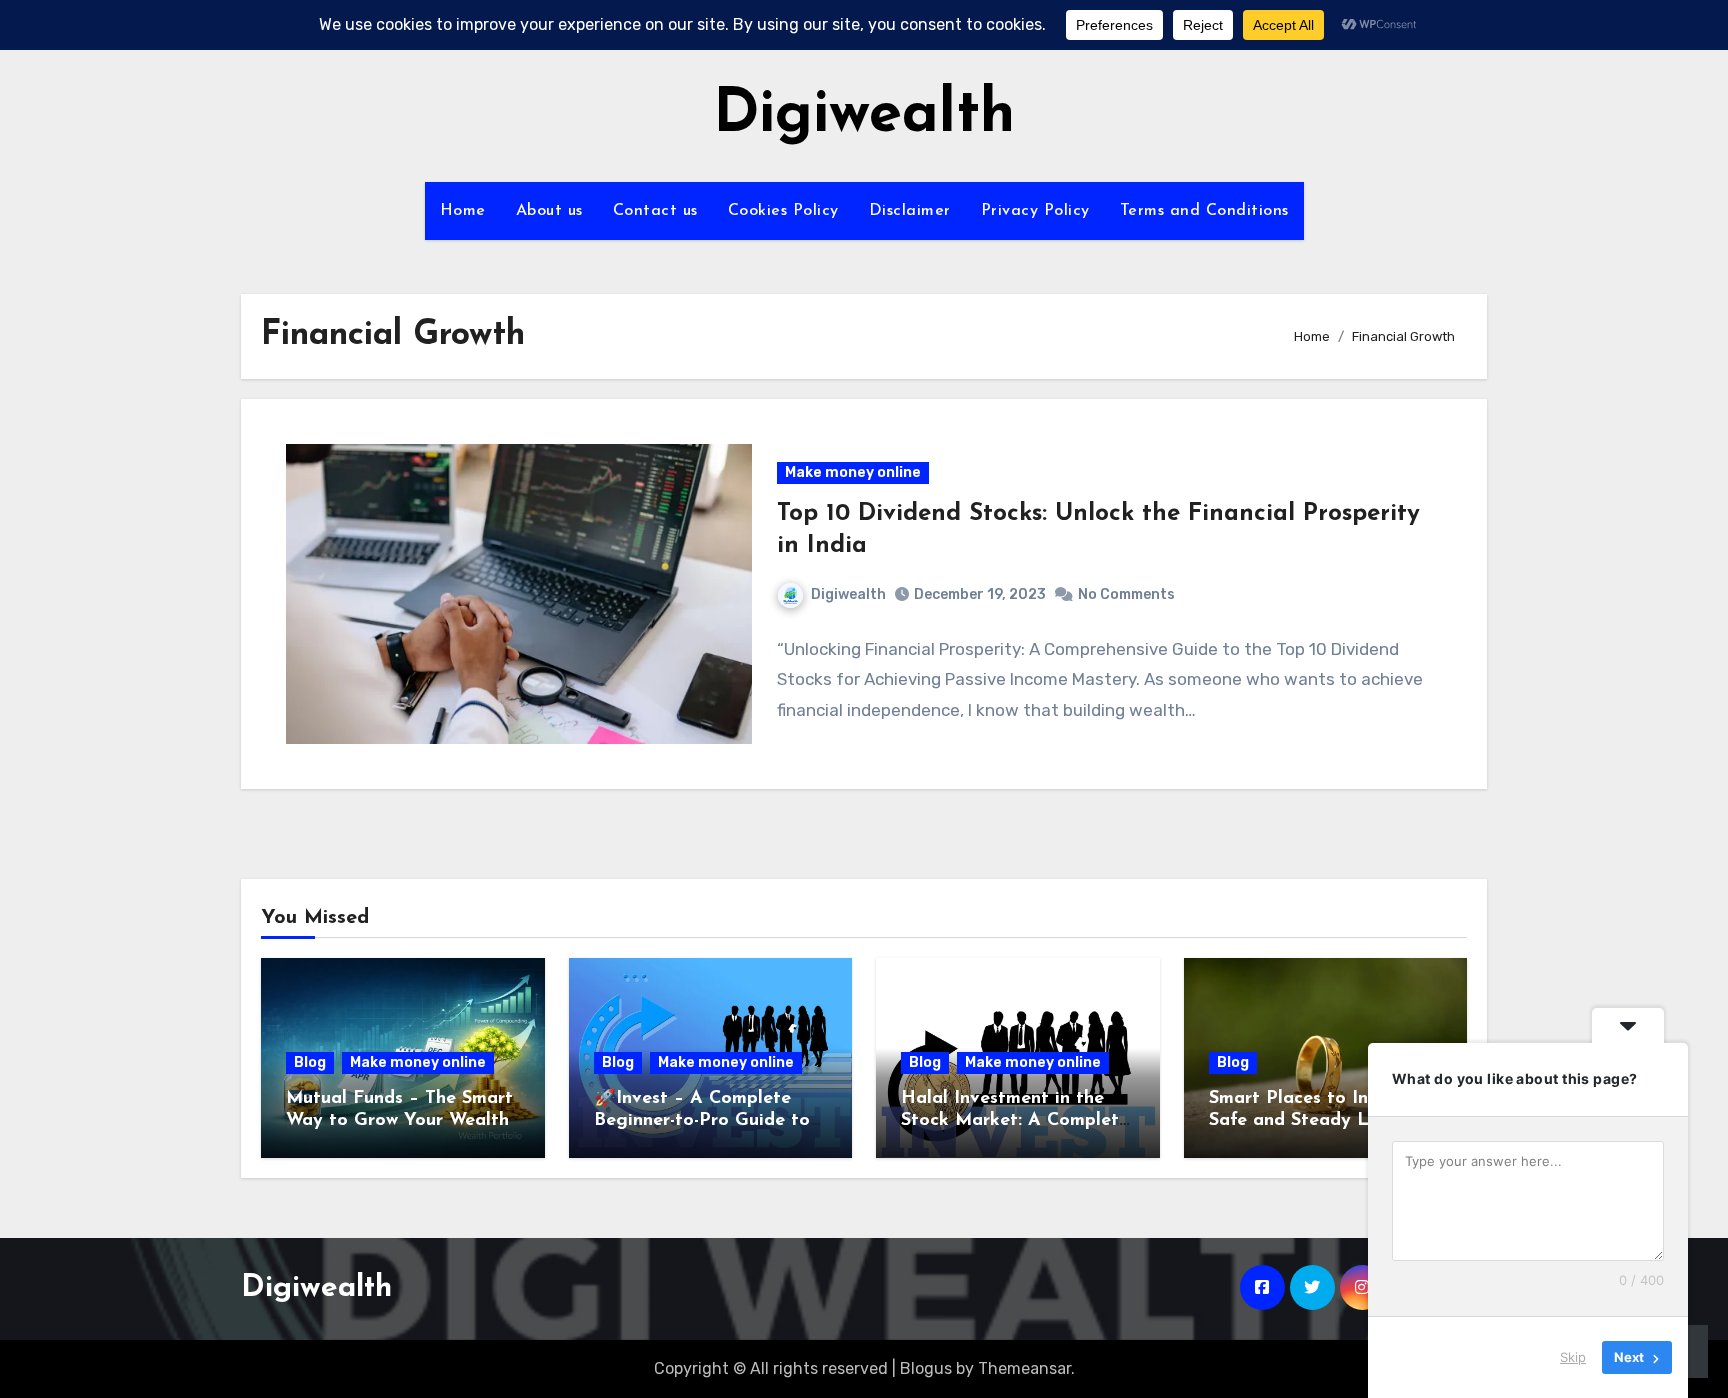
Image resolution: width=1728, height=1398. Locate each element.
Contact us (655, 211)
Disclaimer (910, 211)
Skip (1573, 1357)
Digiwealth (864, 116)
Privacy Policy (1035, 211)
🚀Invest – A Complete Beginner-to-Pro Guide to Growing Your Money (702, 1120)
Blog (310, 1062)
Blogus (926, 1368)
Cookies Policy (783, 211)
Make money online (853, 472)
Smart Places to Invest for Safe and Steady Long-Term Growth (1322, 1120)
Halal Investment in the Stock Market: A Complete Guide (1015, 1120)
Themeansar (1024, 1368)
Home (463, 211)
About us (549, 211)
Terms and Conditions (1204, 211)
